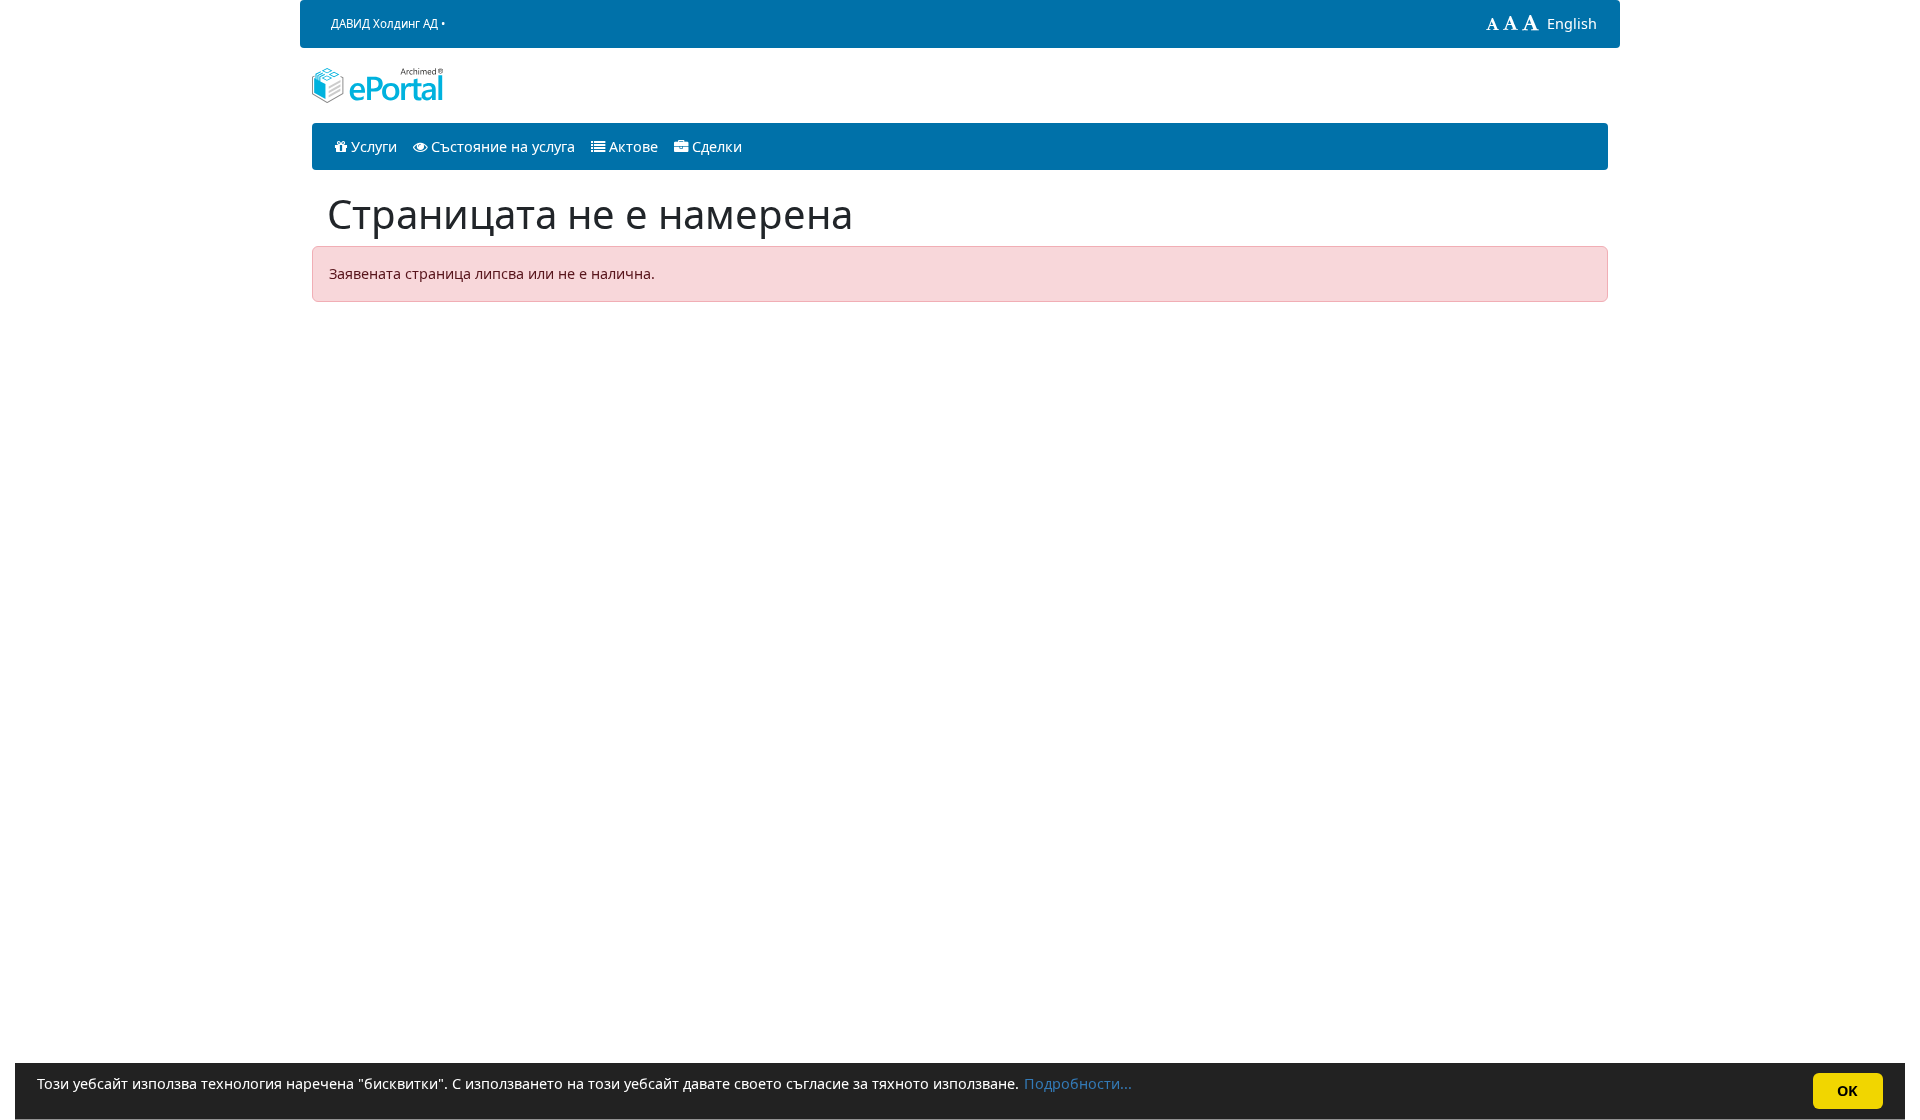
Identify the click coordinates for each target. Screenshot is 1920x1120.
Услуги (372, 146)
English (1572, 23)
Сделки (715, 146)
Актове (631, 146)
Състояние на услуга (501, 146)
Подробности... (1078, 1083)
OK (1847, 1090)
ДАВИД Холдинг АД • (388, 23)
